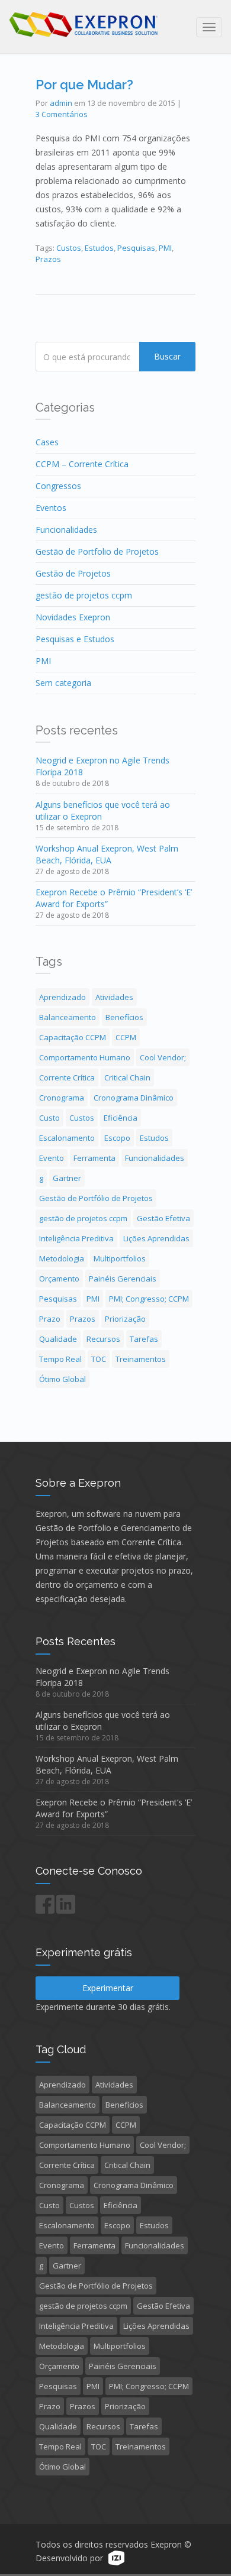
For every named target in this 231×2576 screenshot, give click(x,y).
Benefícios (124, 1017)
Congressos (58, 486)
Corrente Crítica (67, 1077)
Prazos (48, 259)
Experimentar (108, 1988)
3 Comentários (62, 114)
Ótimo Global (62, 1379)
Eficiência (121, 1118)
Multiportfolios (120, 1258)
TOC (99, 1359)
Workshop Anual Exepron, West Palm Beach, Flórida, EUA (107, 854)
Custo (49, 1118)
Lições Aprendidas (156, 1238)
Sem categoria (63, 683)
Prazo (50, 1319)
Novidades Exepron (73, 617)
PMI (165, 248)
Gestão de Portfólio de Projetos (96, 1198)
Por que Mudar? (84, 85)
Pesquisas (136, 248)
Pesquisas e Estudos (75, 639)
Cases (47, 442)
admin (61, 103)
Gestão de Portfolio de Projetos (97, 551)
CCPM (126, 1037)
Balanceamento (68, 1017)
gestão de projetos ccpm (84, 595)
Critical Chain (127, 1077)
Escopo (117, 1138)
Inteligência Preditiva (76, 1238)
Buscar (167, 356)
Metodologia (62, 1258)
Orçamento (59, 1279)
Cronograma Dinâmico (134, 1098)
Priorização (125, 1319)
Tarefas (144, 1339)
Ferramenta (94, 1158)
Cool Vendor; (163, 1057)
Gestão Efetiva (163, 1218)
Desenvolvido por (69, 2559)
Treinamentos (141, 1359)
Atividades (114, 997)
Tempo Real (60, 1359)
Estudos (99, 248)
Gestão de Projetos (73, 573)
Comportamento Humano (85, 1057)
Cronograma (62, 1098)
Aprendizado (62, 997)
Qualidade (58, 1339)
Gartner (67, 1178)
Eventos (51, 508)
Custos (69, 248)
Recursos (103, 1339)
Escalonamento (67, 1138)
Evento (52, 1158)
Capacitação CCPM (73, 1037)
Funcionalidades (66, 530)
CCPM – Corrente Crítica (82, 464)
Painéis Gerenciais (123, 1279)
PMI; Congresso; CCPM (149, 1299)
